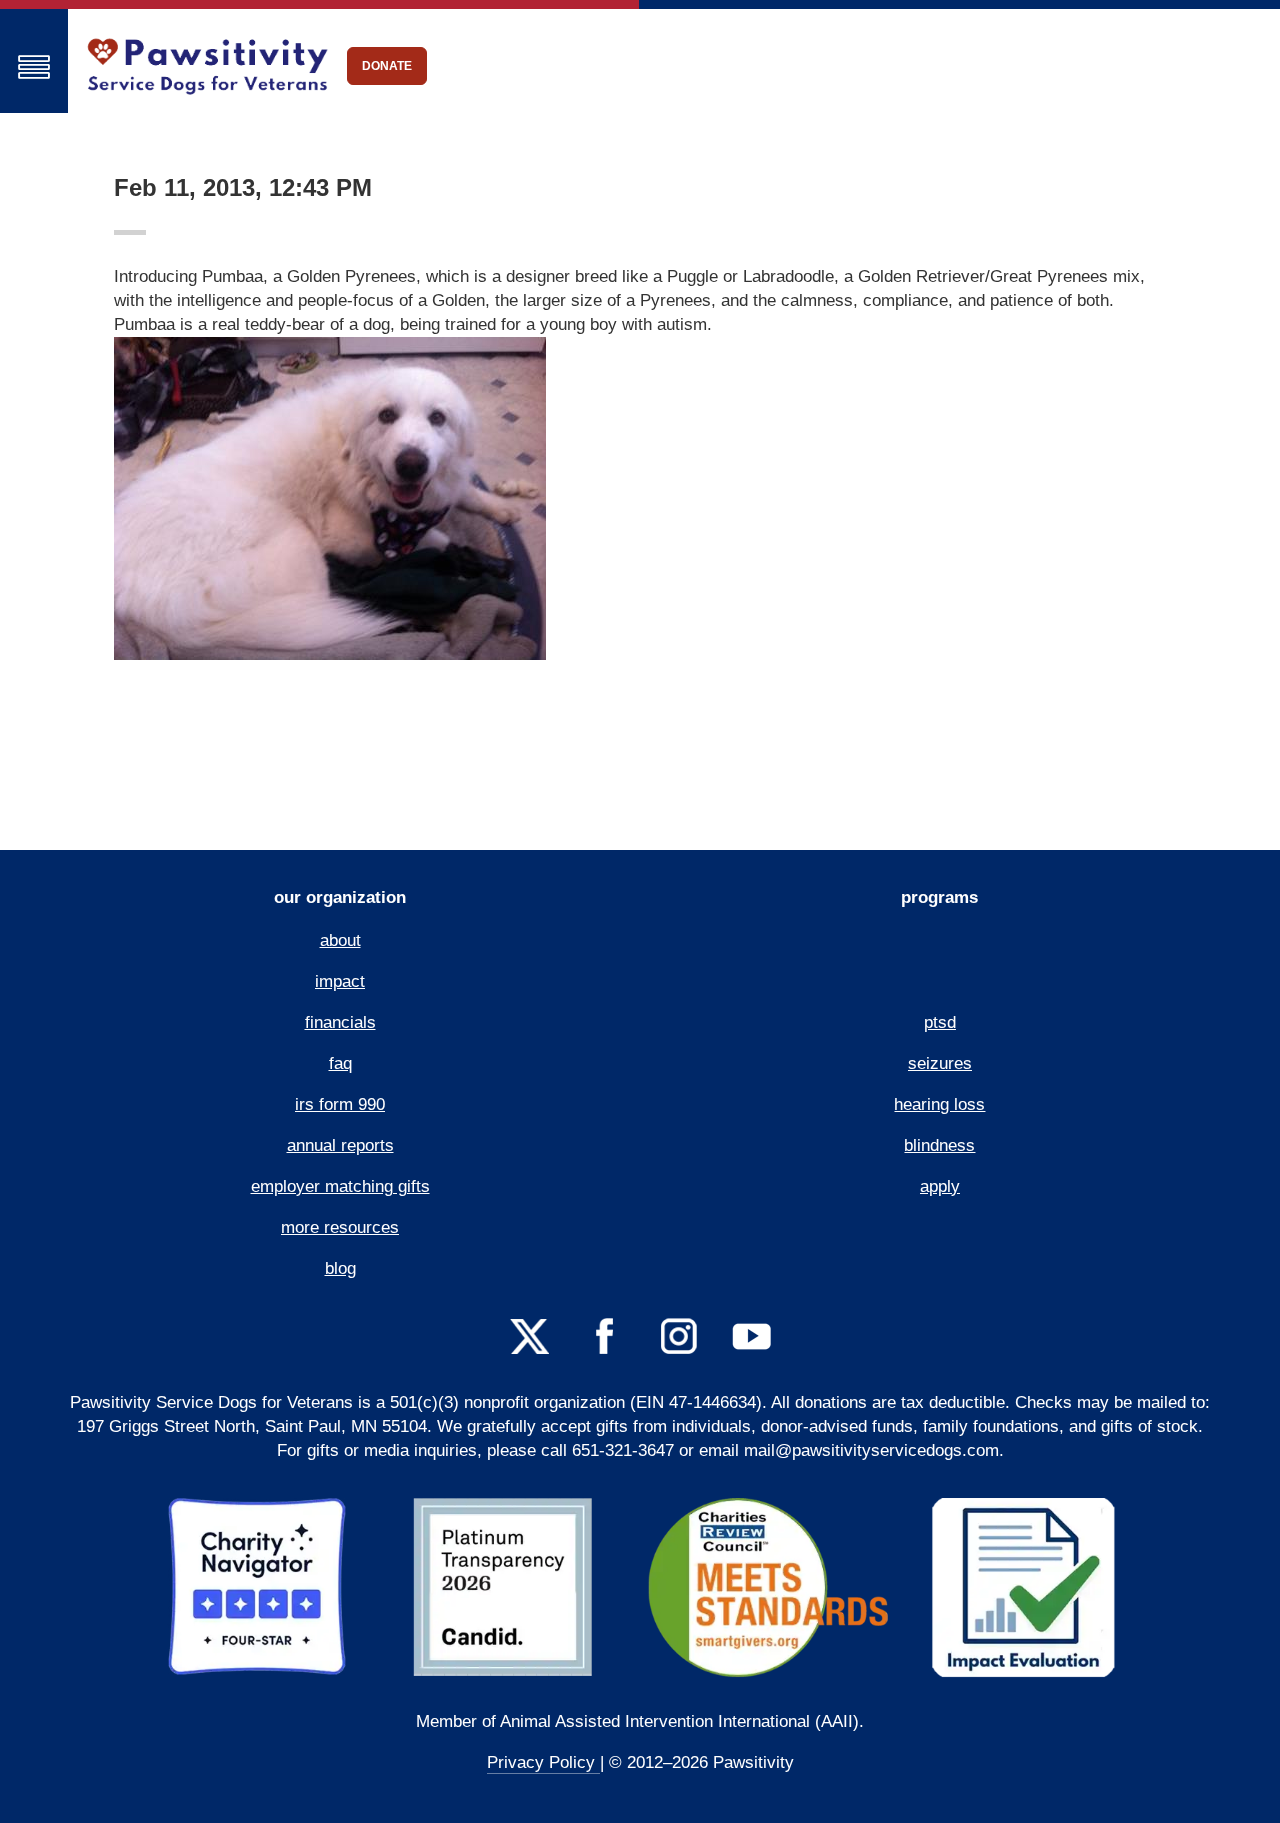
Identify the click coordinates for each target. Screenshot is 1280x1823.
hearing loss (939, 1104)
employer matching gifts (340, 1186)
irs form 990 (340, 1104)
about (340, 940)
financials (340, 1022)
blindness (939, 1145)
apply (940, 1186)
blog (340, 1268)
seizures (940, 1063)
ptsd (940, 1022)
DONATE (387, 66)
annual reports (340, 1145)
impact (340, 981)
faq (340, 1063)
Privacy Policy (543, 1762)
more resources (340, 1227)
